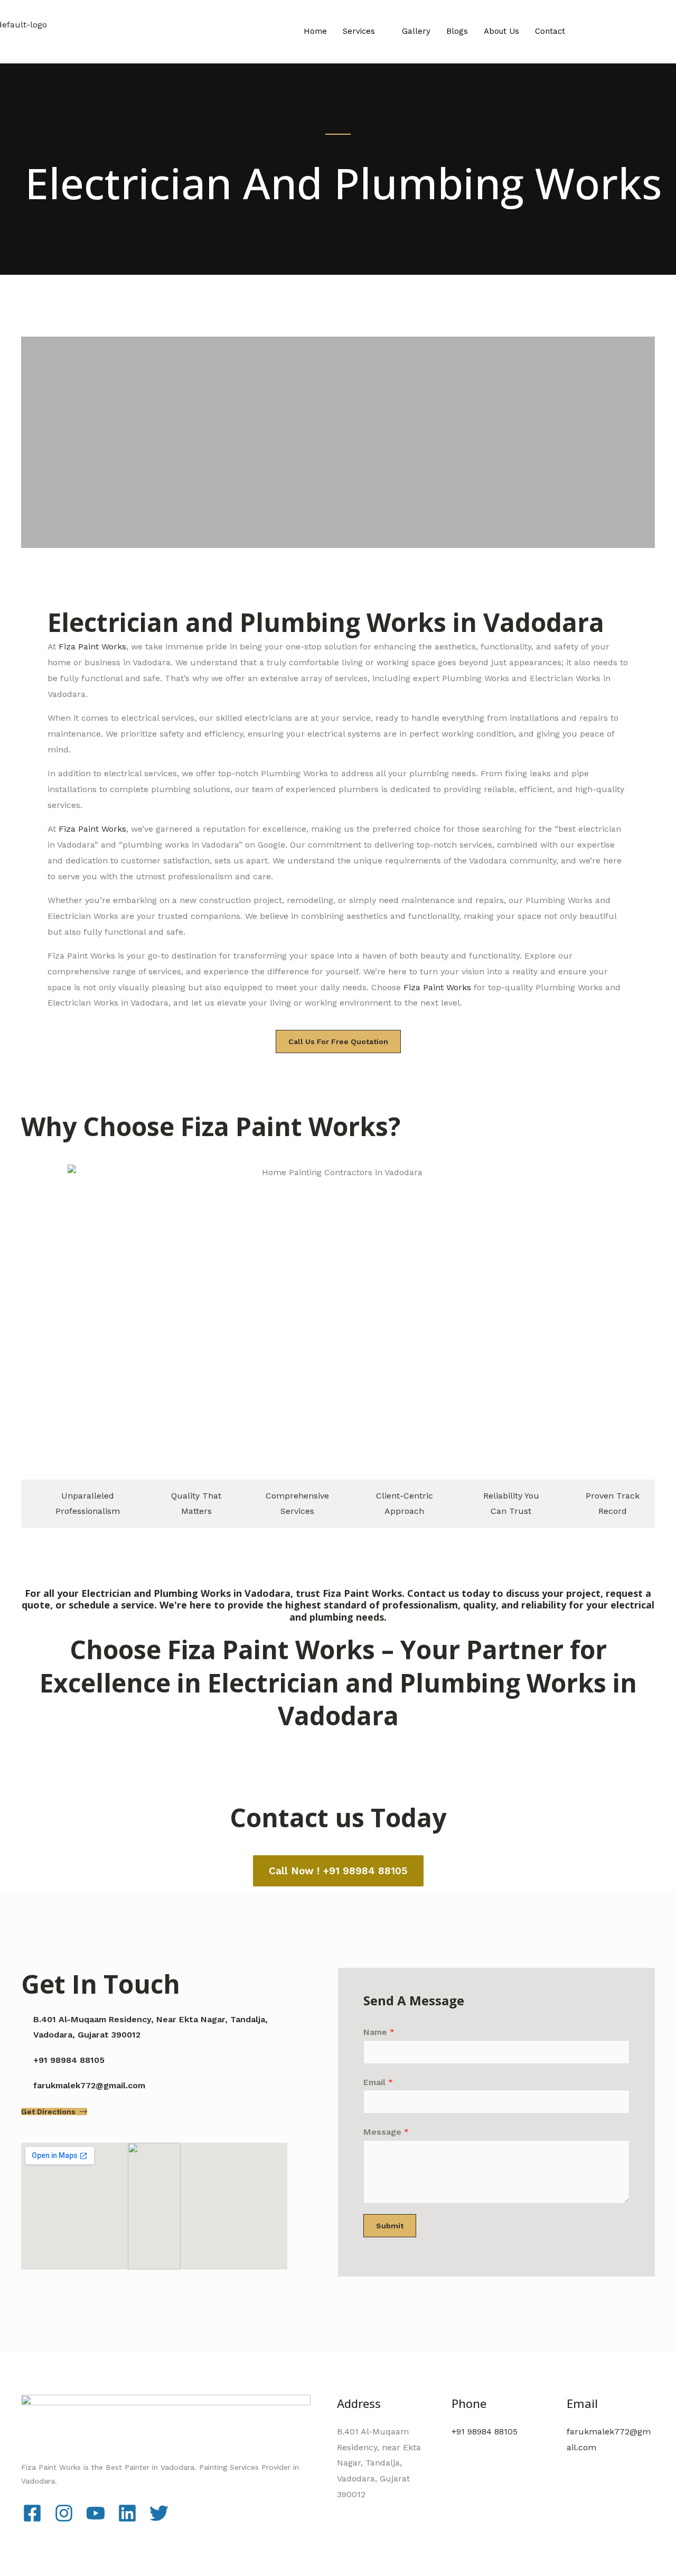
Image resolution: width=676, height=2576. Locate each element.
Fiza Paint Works (92, 647)
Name (379, 2032)
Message (386, 2132)
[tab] (82, 1504)
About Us (501, 31)
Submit (390, 2226)
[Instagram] (64, 2513)
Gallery (416, 31)
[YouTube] (96, 2513)
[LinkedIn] (127, 2513)
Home (315, 31)
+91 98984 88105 (485, 2431)
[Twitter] (159, 2513)
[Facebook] (32, 2513)
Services (359, 31)
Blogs (457, 31)
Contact (550, 31)
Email (378, 2082)
